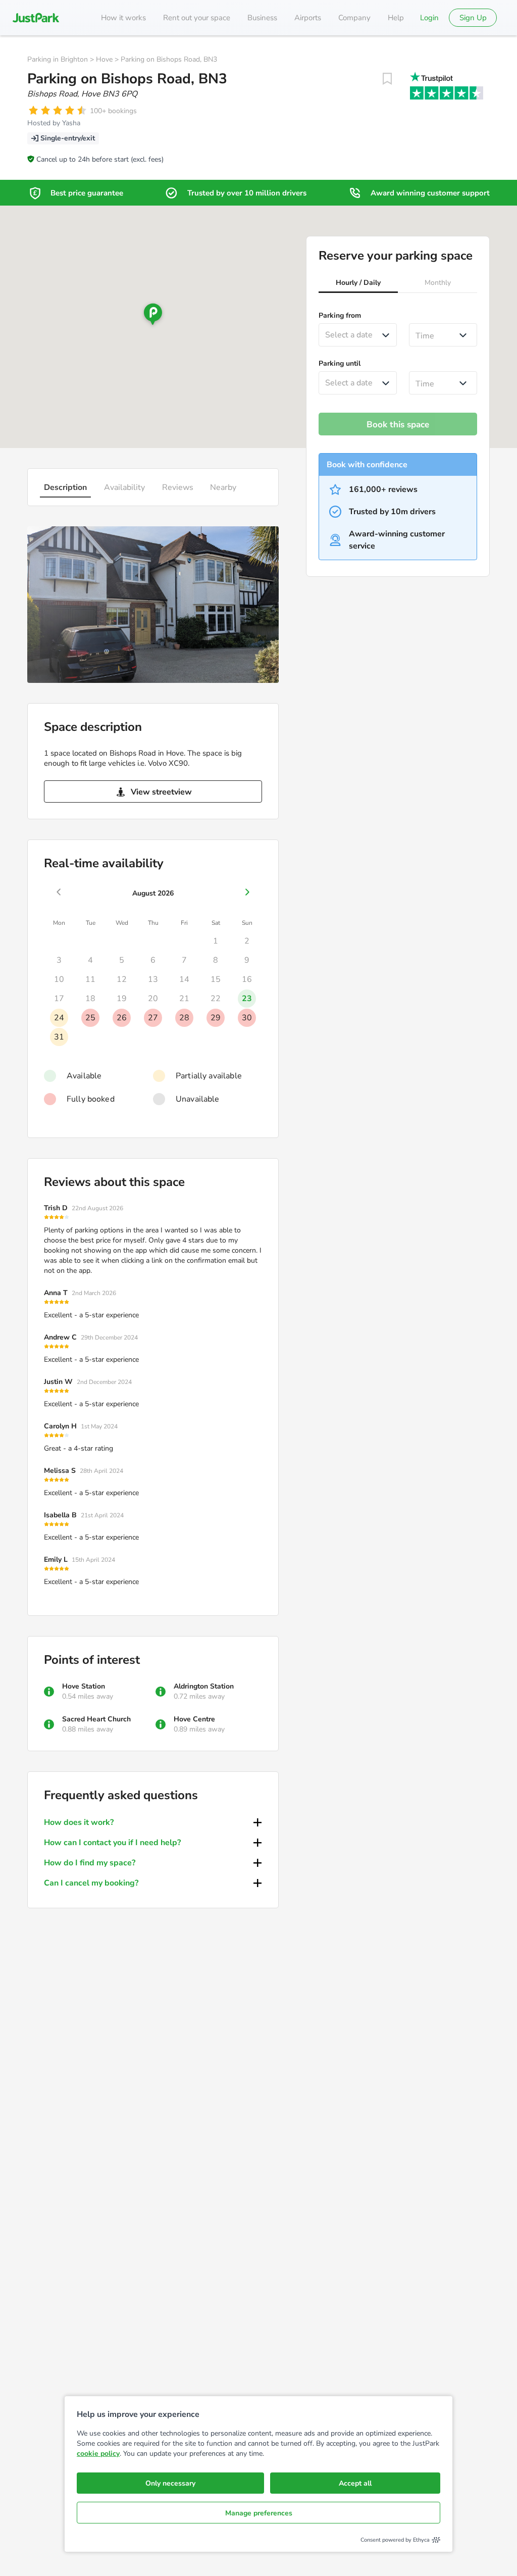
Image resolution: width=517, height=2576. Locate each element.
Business (262, 18)
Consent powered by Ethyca (395, 2540)
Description (65, 487)
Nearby (223, 487)
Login (429, 18)
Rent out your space (197, 18)
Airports (308, 18)
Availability (124, 487)
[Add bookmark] (387, 79)
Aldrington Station (204, 1686)
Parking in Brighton (58, 59)
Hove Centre (194, 1719)
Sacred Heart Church (96, 1719)
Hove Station (84, 1686)
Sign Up (473, 18)
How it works (123, 18)
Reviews (178, 487)
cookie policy (98, 2454)
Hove (104, 59)
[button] (358, 284)
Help (396, 18)
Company (354, 18)
